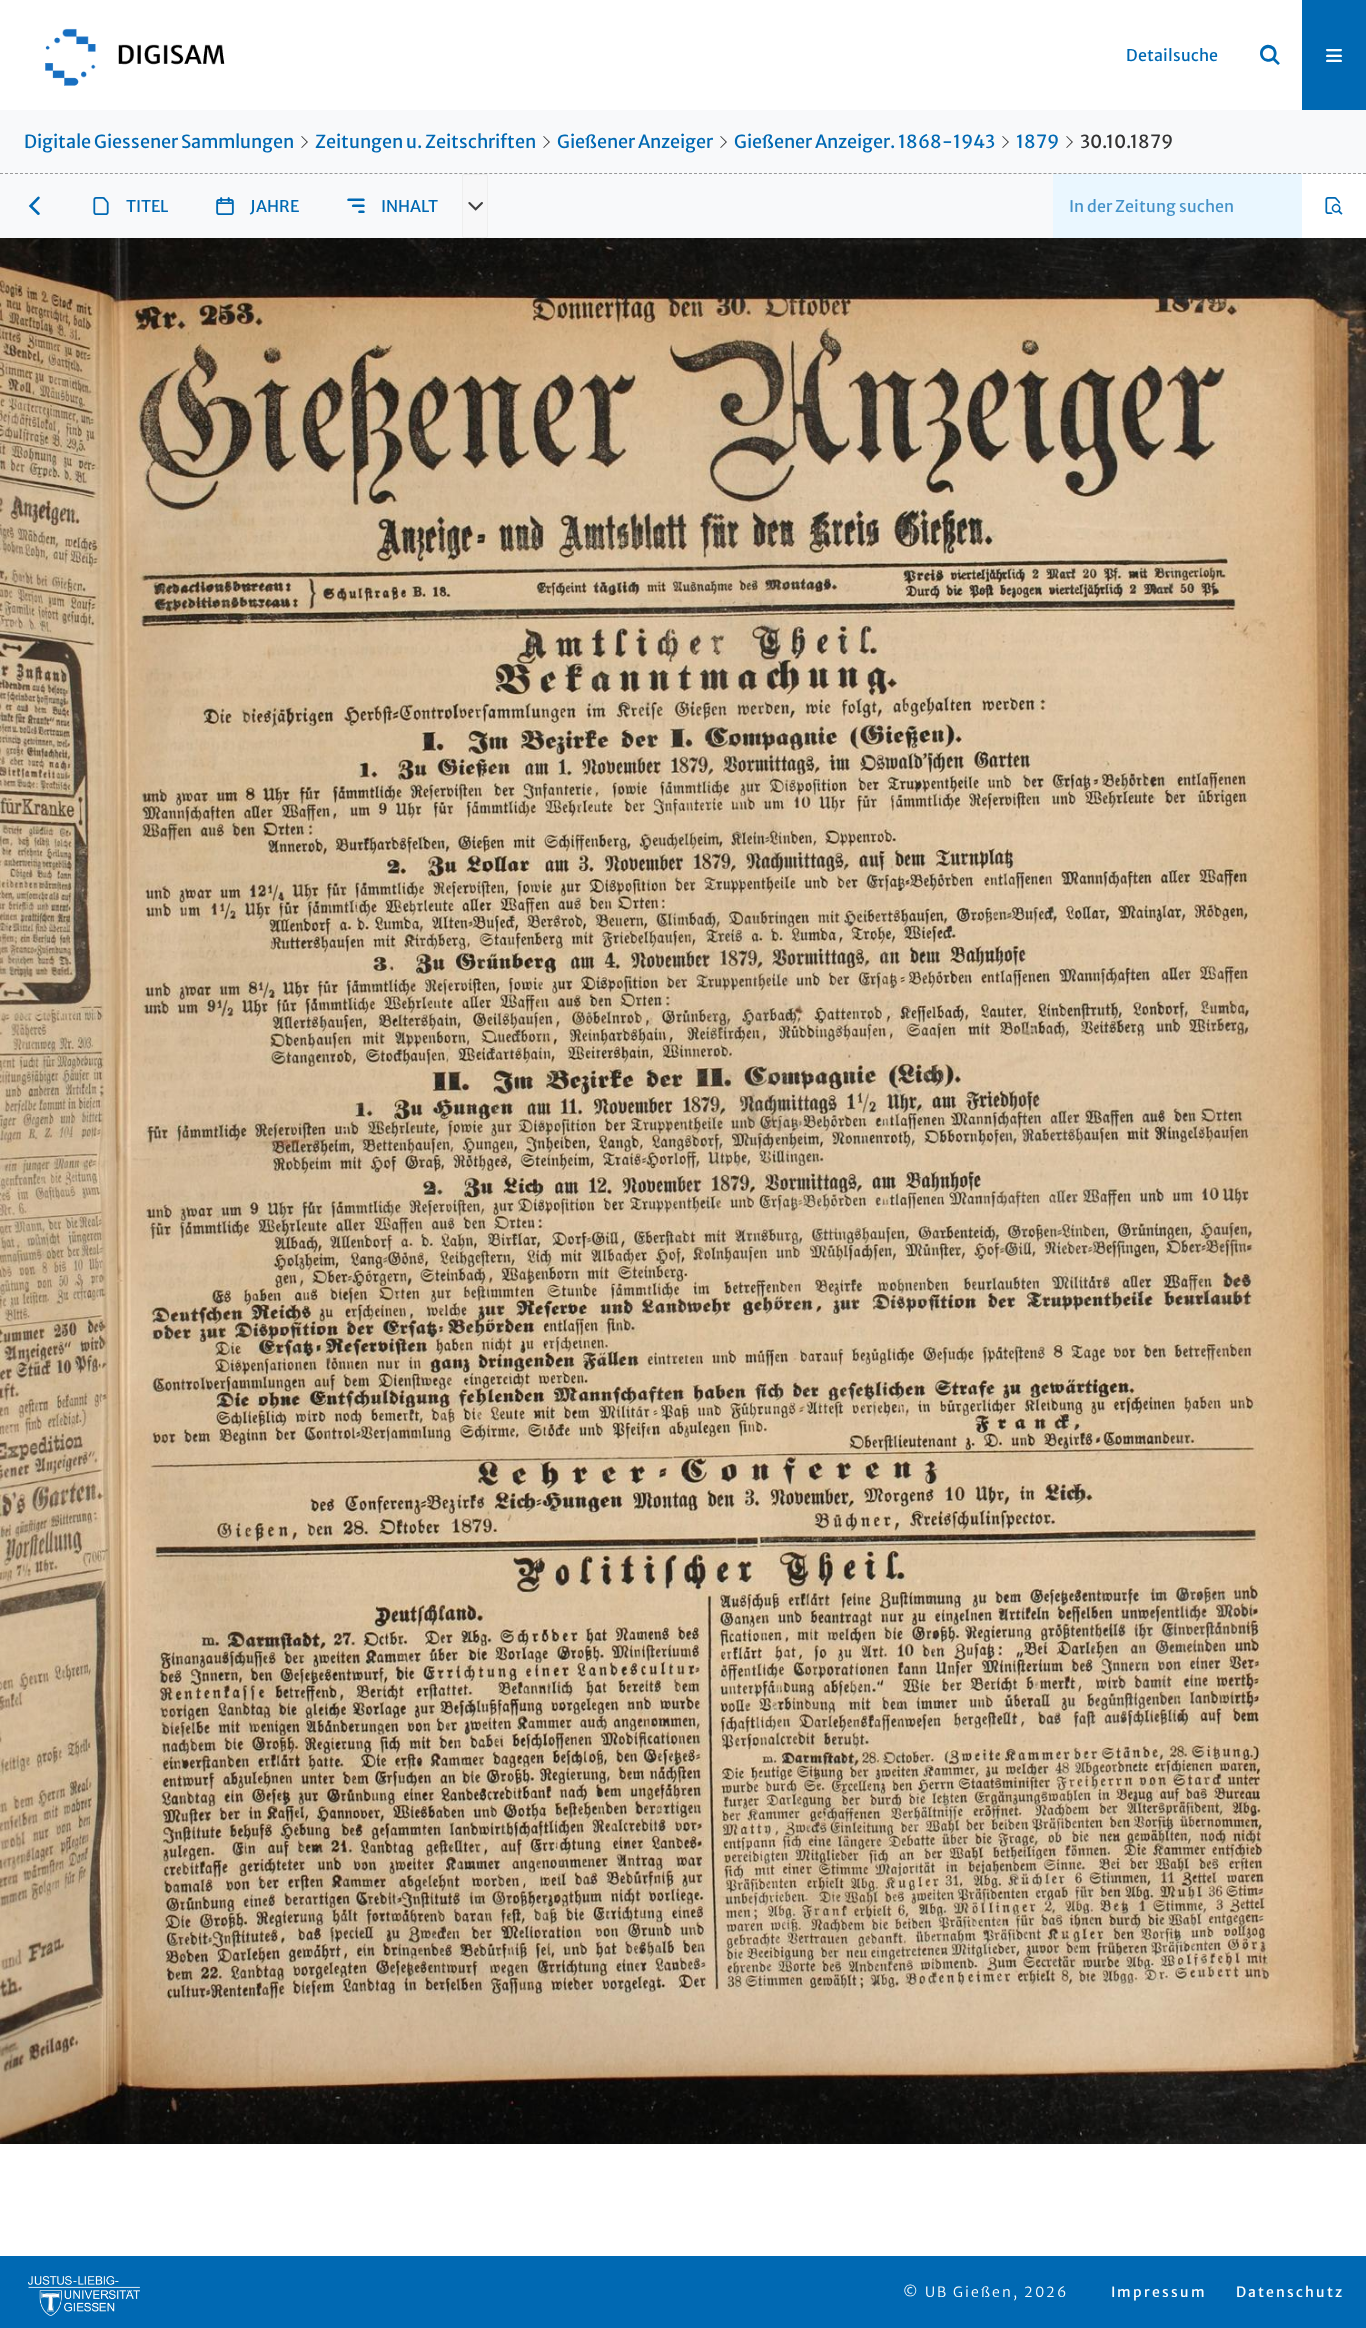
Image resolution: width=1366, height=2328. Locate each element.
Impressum (1159, 2292)
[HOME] (125, 55)
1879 (1037, 141)
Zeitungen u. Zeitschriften (425, 141)
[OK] (1270, 55)
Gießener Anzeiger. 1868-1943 (864, 141)
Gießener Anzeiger (635, 141)
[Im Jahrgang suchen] (1334, 206)
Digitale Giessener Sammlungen (159, 141)
